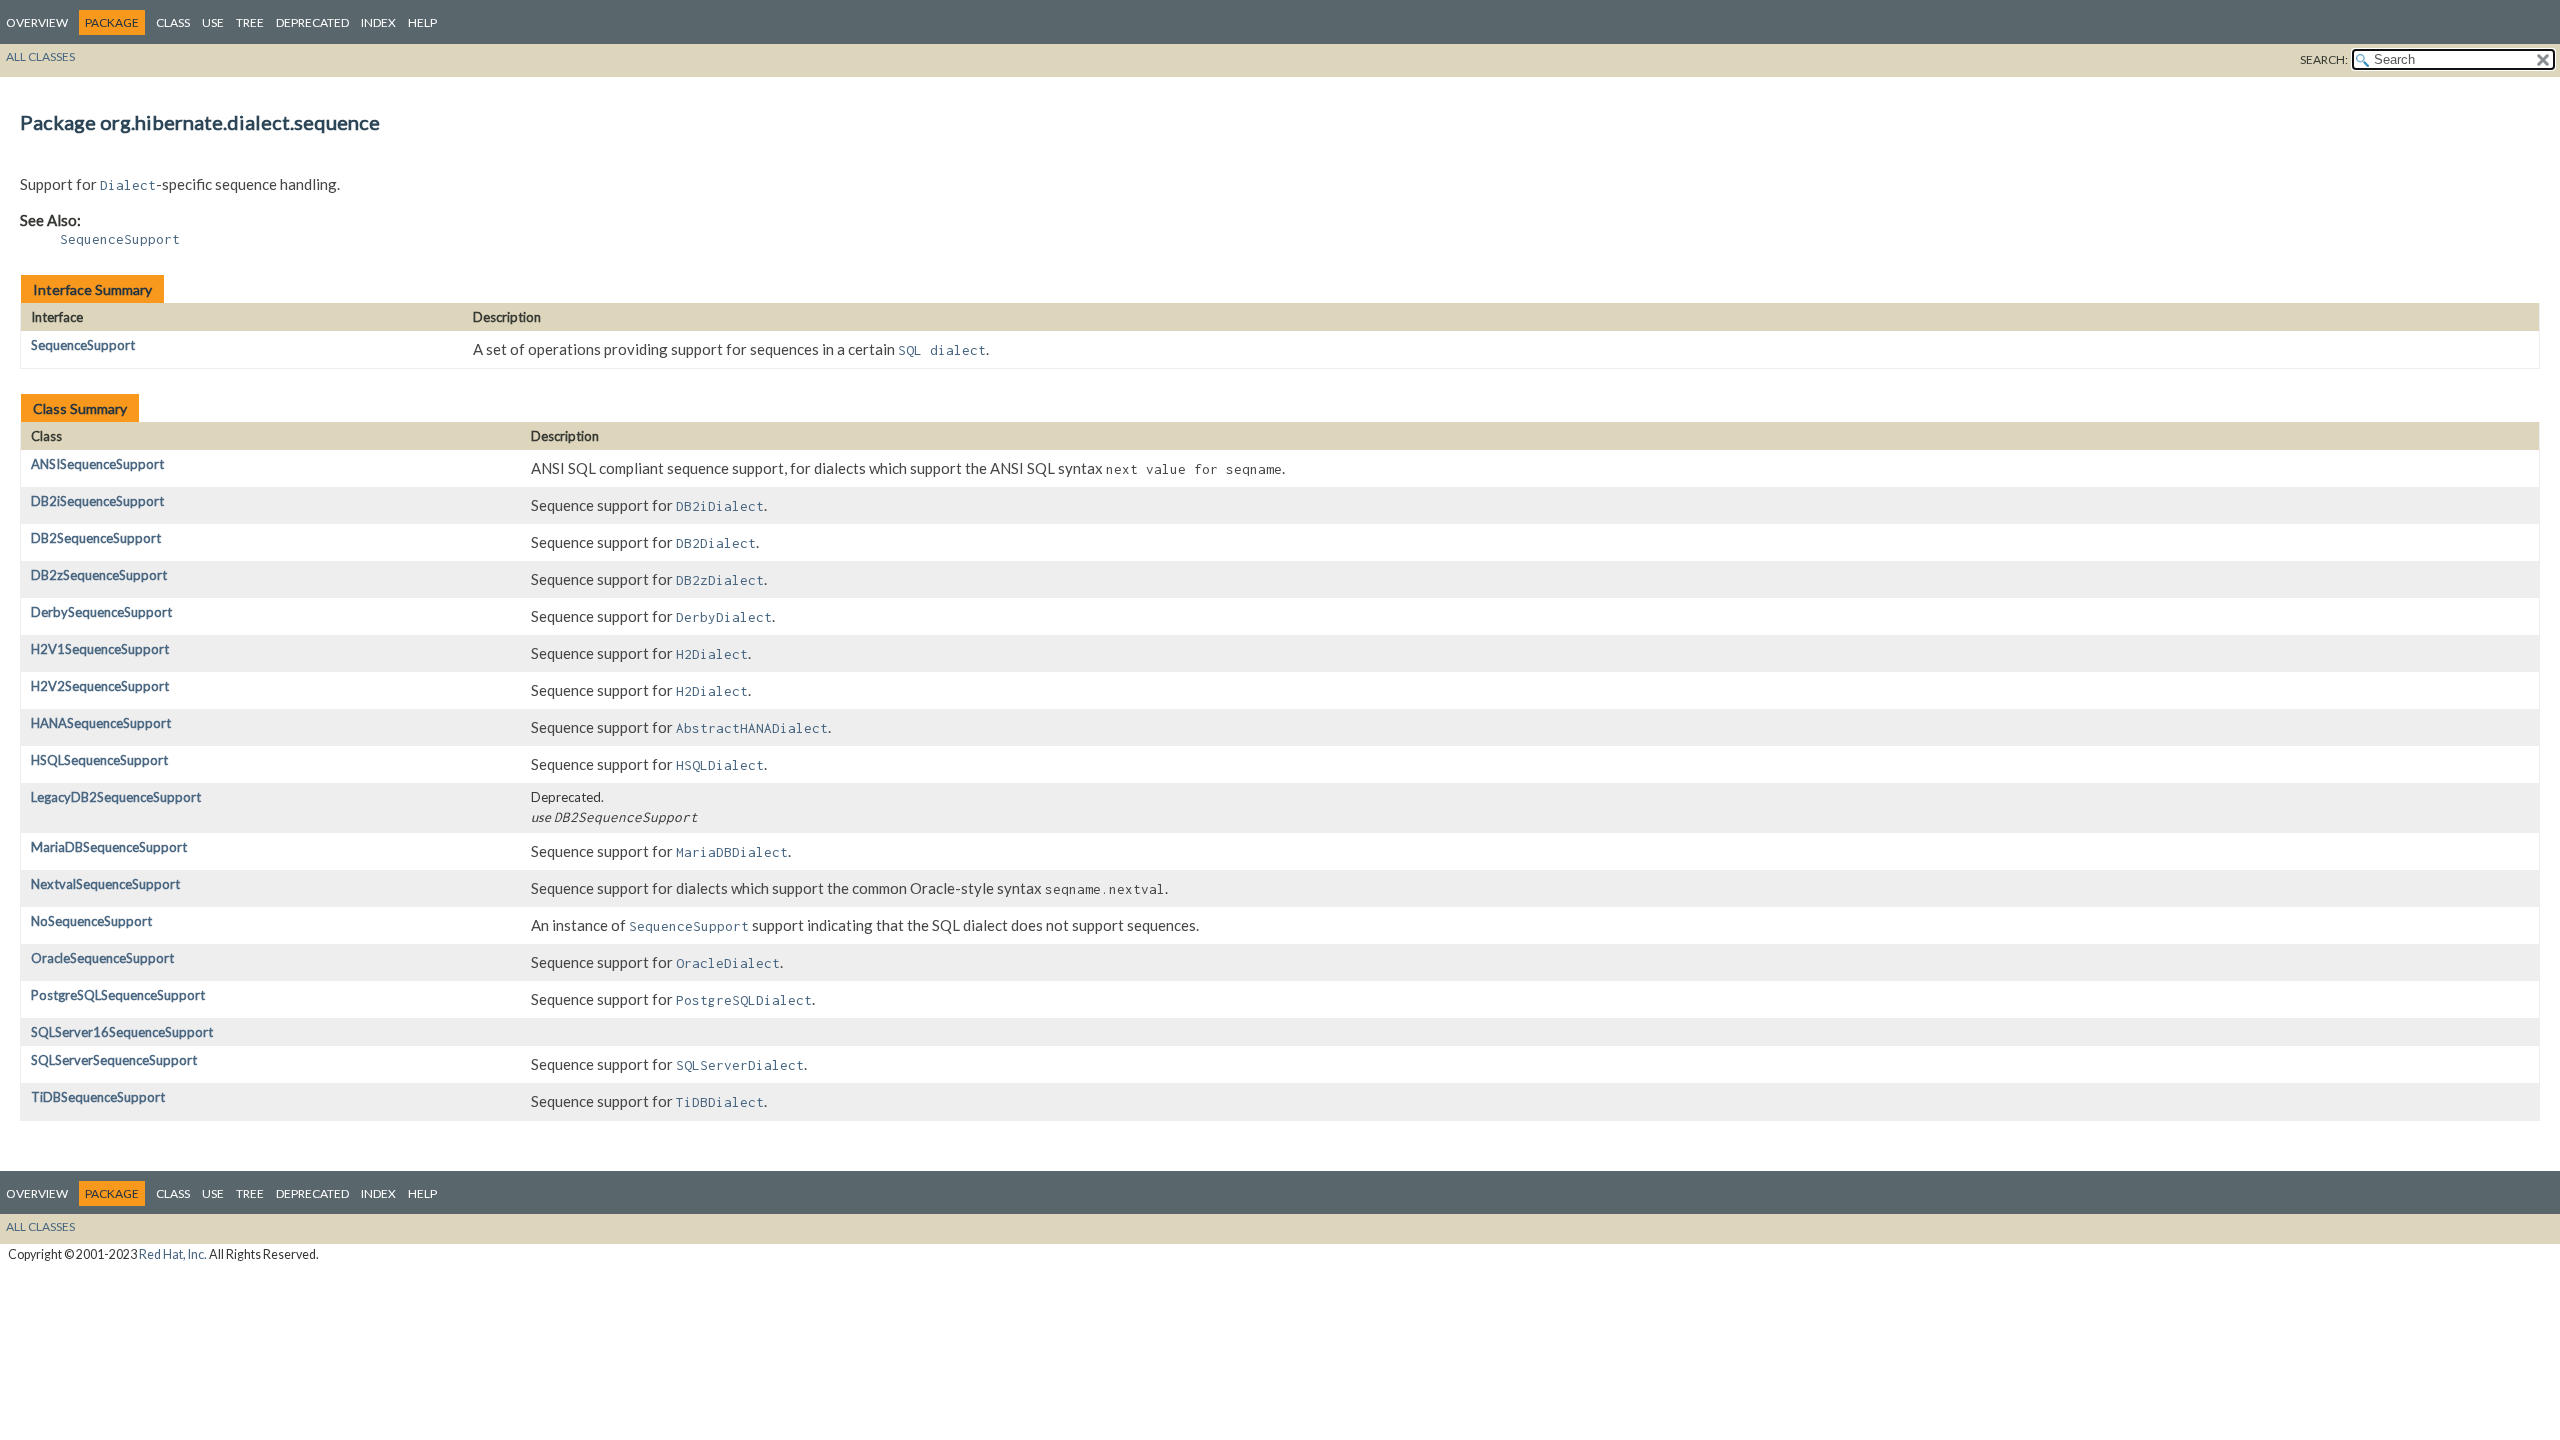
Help (422, 22)
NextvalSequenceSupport (105, 884)
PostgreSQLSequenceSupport (118, 995)
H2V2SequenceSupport (100, 686)
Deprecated (312, 22)
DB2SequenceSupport (96, 538)
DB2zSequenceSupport (99, 575)
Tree (250, 22)
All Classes (40, 56)
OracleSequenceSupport (102, 958)
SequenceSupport (83, 345)
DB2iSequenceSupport (97, 501)
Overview (37, 22)
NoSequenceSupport (91, 921)
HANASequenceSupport (101, 723)
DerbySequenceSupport (101, 612)
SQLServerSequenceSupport (114, 1060)
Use (213, 22)
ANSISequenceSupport (97, 464)
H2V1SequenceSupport (100, 649)
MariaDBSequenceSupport (109, 847)
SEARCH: (2324, 59)
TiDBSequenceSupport (98, 1097)
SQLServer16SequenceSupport (122, 1032)
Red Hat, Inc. (173, 1254)
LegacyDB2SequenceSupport (116, 797)
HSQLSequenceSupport (99, 760)
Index (378, 22)
